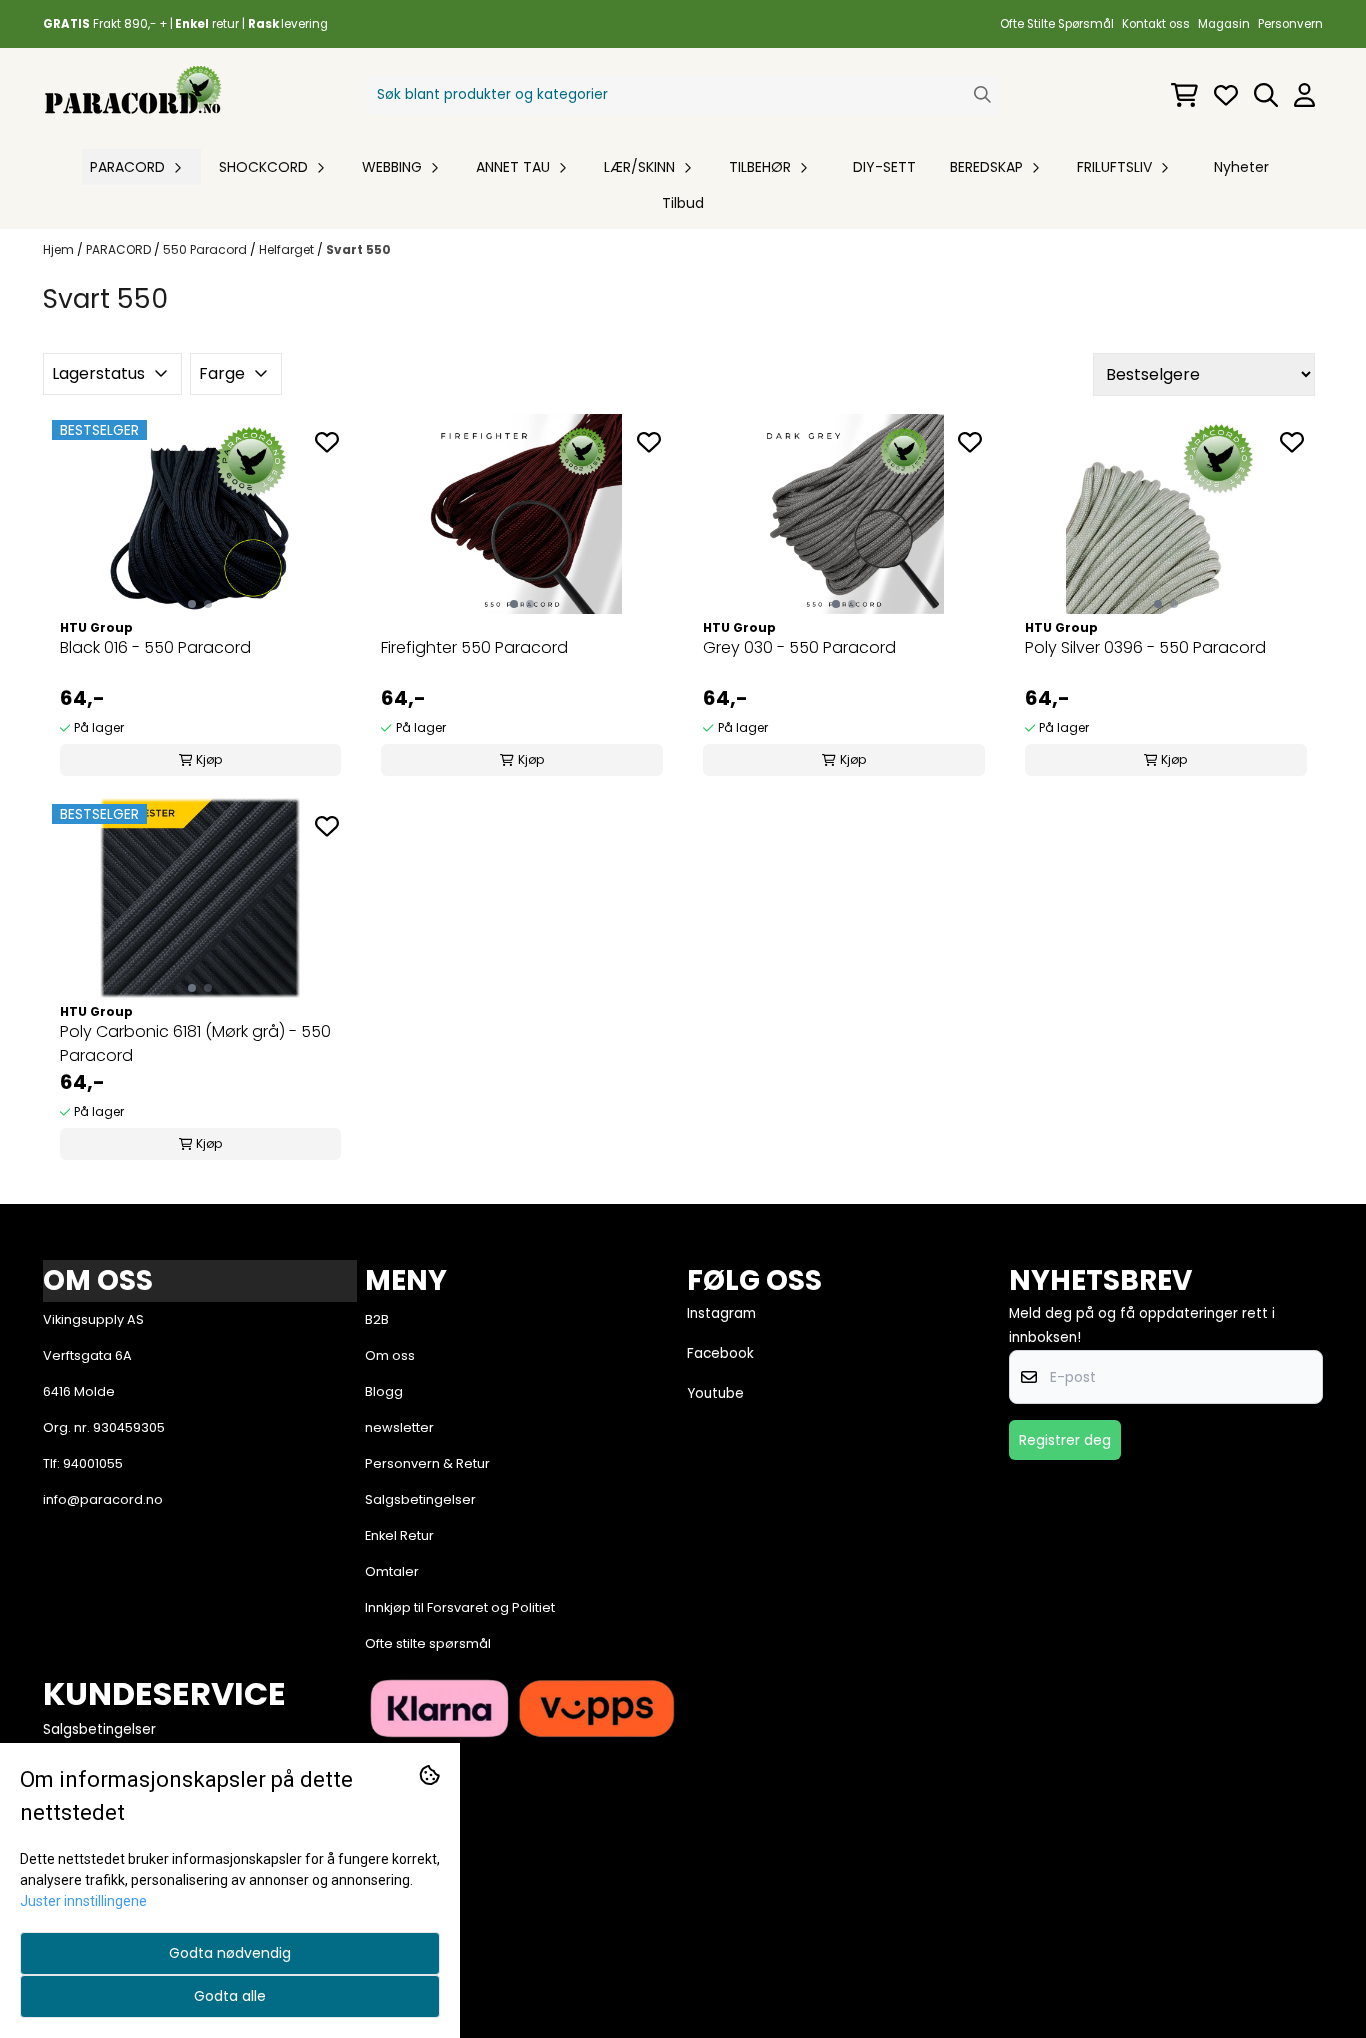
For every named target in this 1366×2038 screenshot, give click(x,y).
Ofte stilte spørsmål (428, 1643)
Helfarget (288, 249)
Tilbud (683, 203)
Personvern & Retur (427, 1463)
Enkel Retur (399, 1535)
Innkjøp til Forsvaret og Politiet (460, 1607)
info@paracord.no (103, 1499)
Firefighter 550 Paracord (474, 647)
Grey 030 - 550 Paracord (799, 647)
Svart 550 (358, 249)
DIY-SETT (884, 167)
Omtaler (392, 1571)
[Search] (982, 94)
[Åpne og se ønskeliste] (1226, 95)
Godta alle (230, 1996)
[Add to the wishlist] (327, 442)
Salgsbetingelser (420, 1499)
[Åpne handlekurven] (1184, 95)
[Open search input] (1266, 95)
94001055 (93, 1463)
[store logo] (132, 94)
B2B (377, 1319)
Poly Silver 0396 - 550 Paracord (1145, 647)
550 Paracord (206, 249)
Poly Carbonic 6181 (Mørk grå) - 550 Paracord (195, 1043)
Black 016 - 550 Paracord (155, 647)
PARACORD (120, 249)
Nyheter (1241, 167)
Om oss (390, 1355)
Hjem (60, 249)
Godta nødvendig (230, 1953)
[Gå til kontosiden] (1304, 95)
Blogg (384, 1391)
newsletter (399, 1427)
